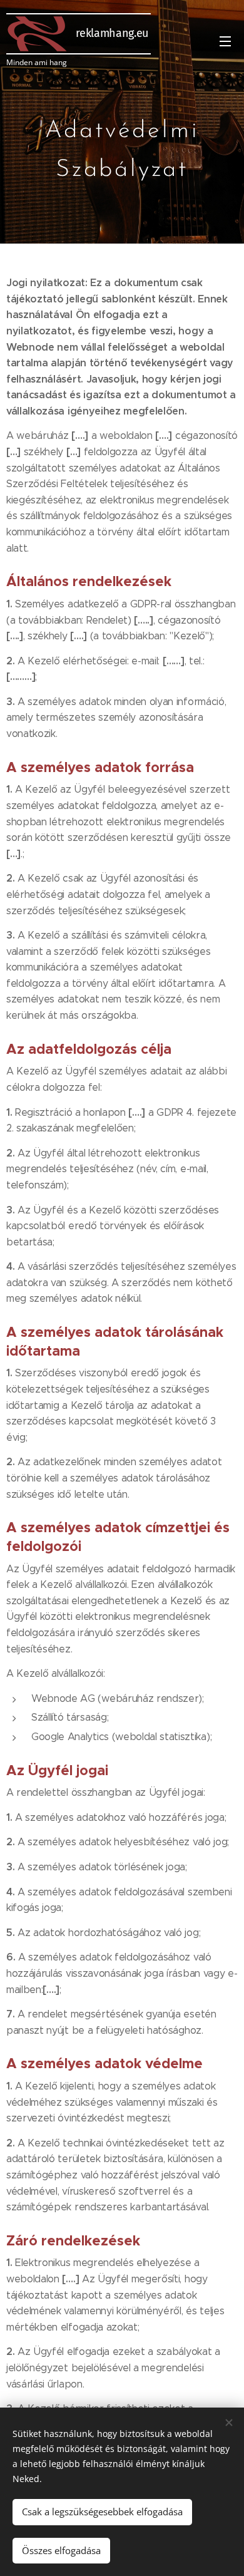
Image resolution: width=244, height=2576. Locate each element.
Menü (225, 41)
